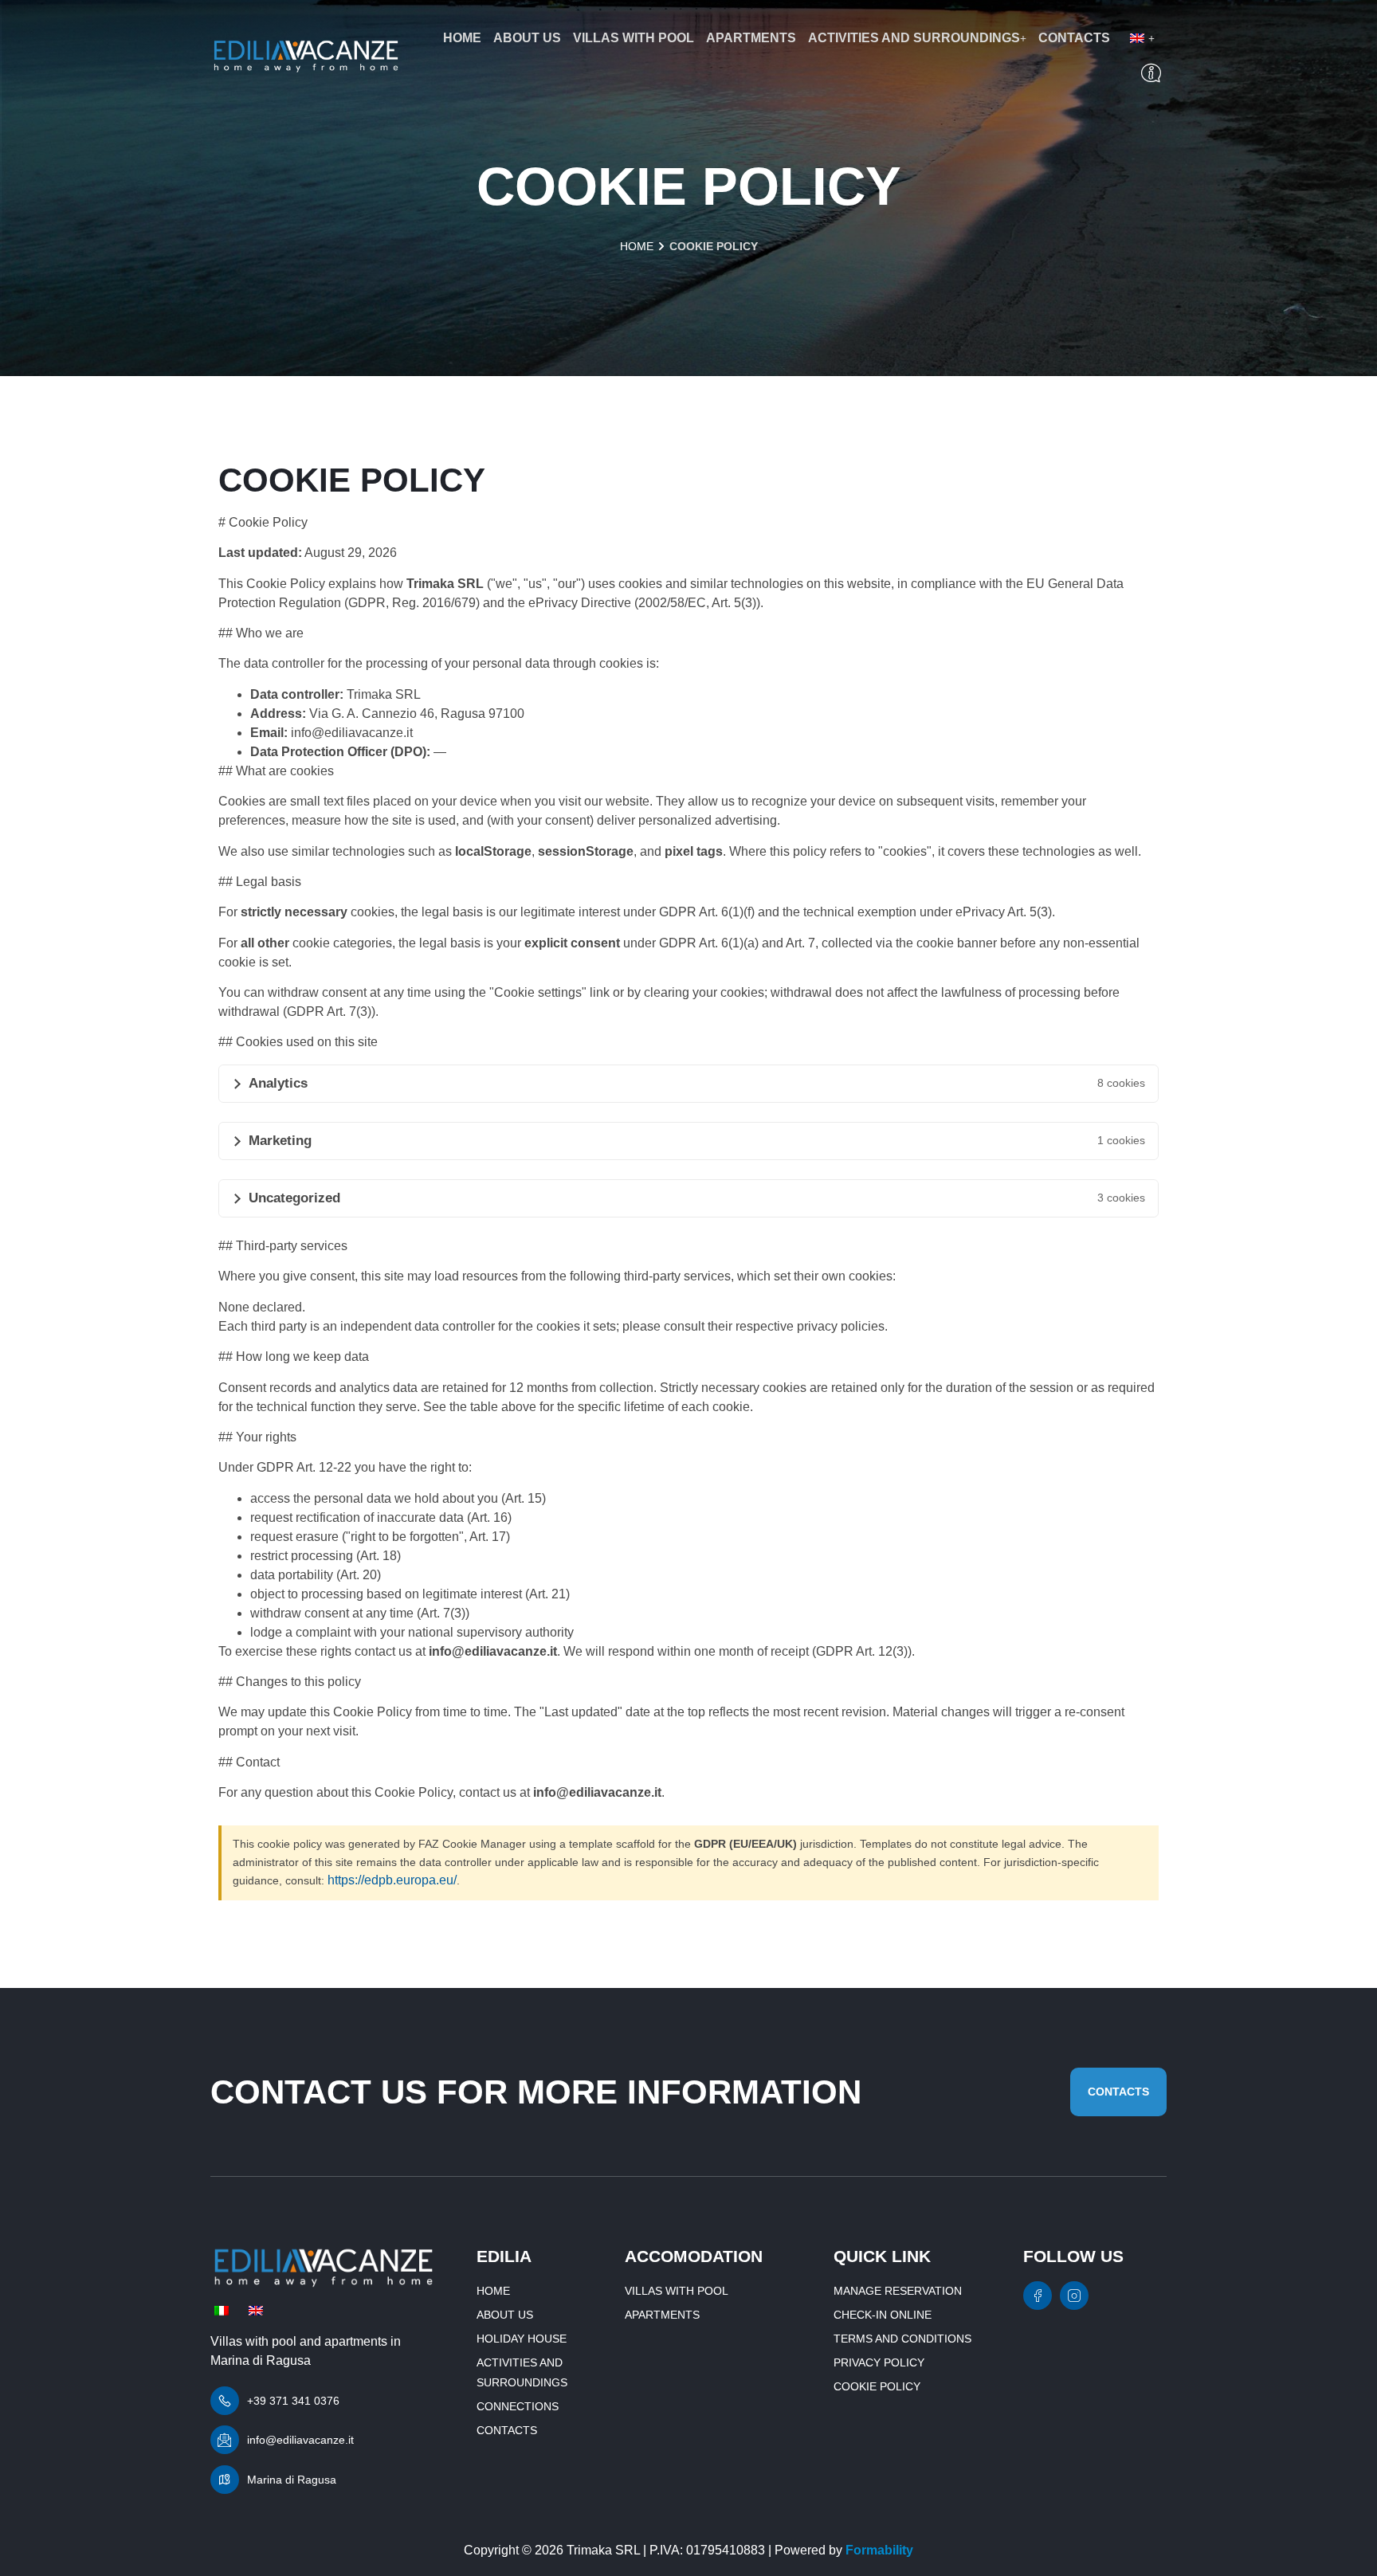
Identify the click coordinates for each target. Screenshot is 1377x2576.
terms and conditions (902, 2339)
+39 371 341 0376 (293, 2401)
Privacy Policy (879, 2362)
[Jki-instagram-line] (1074, 2296)
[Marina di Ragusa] (225, 2480)
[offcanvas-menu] (1151, 74)
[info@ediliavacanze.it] (225, 2440)
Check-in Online (883, 2315)
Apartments (751, 38)
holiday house (522, 2339)
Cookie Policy (877, 2386)
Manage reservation (898, 2291)
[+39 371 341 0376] (225, 2401)
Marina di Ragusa (292, 2480)
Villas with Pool (634, 38)
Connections (518, 2406)
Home (462, 38)
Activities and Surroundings (914, 38)
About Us (527, 38)
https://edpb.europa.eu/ (392, 1880)
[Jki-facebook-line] (1038, 2296)
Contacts (1074, 38)
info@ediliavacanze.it (300, 2440)
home (637, 246)
